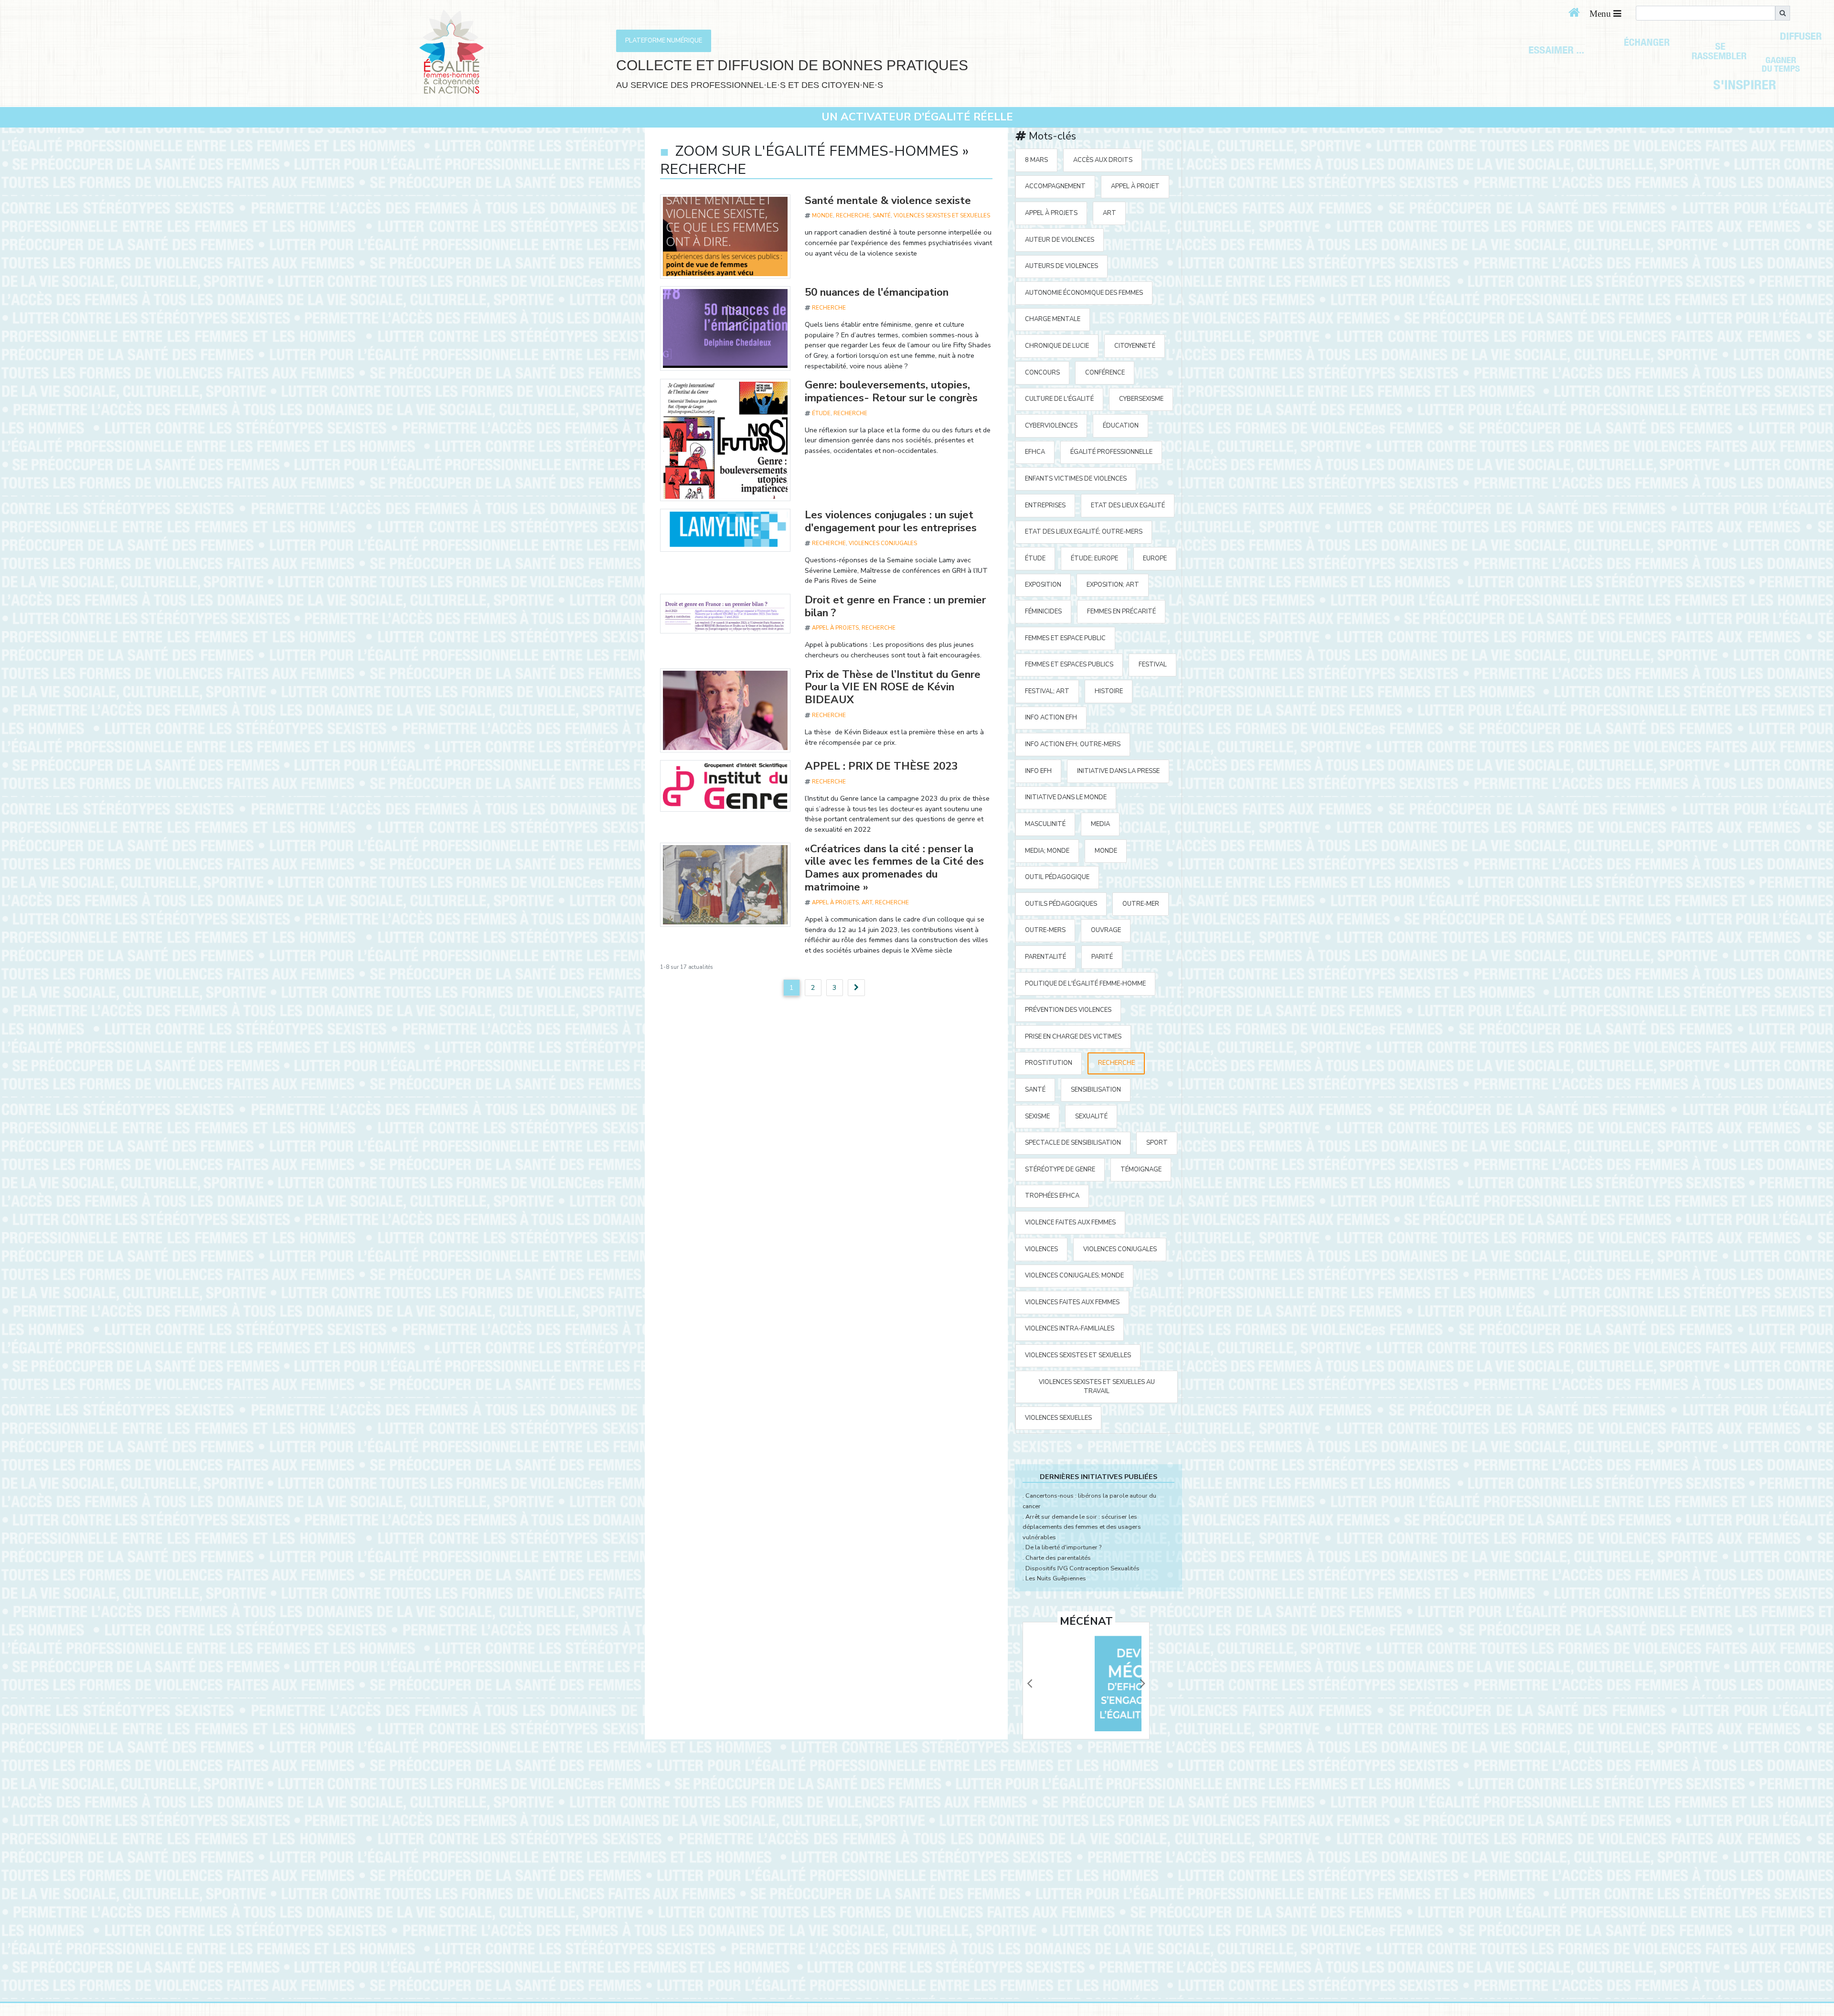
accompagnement (1055, 186)
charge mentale (1053, 319)
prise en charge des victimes (1073, 1037)
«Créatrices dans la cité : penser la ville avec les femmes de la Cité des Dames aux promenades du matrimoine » (894, 868)
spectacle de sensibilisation (1073, 1143)
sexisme (1037, 1116)
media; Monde (1047, 851)
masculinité (1045, 824)
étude (821, 413)
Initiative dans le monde (1066, 797)
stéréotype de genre (1060, 1169)
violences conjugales (883, 543)
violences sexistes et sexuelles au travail (1097, 1387)
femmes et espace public (1065, 638)
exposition (1043, 585)
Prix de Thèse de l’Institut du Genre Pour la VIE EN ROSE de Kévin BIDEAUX (893, 687)
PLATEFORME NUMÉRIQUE (664, 41)
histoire (1109, 691)
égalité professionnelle (1111, 452)
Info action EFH (1051, 718)
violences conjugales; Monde (1074, 1276)
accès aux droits (1103, 160)
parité (1102, 957)
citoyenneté (1135, 346)
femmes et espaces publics (1069, 665)
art (867, 902)
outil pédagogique (1057, 877)
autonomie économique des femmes (1084, 293)
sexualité (1091, 1116)
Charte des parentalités (1058, 1558)
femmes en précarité (1121, 611)
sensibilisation (1096, 1090)
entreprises (1045, 505)
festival (1153, 665)
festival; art (1047, 691)
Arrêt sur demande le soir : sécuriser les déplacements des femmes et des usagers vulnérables (1082, 1527)
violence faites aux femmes (1070, 1222)
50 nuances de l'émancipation (877, 292)
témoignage (1141, 1169)
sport (1157, 1143)
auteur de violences (1060, 240)
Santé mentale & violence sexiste (888, 200)
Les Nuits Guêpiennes (1056, 1578)
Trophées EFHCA (1052, 1196)
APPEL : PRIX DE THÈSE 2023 (881, 766)
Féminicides (1043, 611)
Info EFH (1038, 771)
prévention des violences (1068, 1010)
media (1100, 824)
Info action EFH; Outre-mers (1073, 744)
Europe (1155, 558)
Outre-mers (1045, 930)
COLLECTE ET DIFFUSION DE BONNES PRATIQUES (792, 65)
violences (1041, 1249)
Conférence (1105, 373)
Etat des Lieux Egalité (1128, 505)
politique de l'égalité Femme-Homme (1085, 984)
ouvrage (1106, 930)
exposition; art (1113, 585)
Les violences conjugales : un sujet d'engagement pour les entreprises (891, 521)
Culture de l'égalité (1059, 399)
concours (1042, 373)
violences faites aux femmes (1072, 1302)
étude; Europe (1094, 558)
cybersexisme (1141, 399)
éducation (1121, 426)
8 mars (1036, 160)
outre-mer (1141, 904)
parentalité (1045, 957)
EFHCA (1035, 452)
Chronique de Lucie (1057, 346)
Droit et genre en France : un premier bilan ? (895, 606)
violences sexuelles (1058, 1418)
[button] (1029, 1684)
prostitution (1049, 1063)
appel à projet (1135, 186)
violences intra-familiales (1070, 1329)
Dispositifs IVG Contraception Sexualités (1082, 1568)
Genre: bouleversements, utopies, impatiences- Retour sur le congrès (891, 391)
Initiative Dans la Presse (1118, 771)
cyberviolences (1051, 426)
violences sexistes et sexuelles (942, 215)
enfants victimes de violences (1076, 479)
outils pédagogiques (1061, 904)
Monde (822, 215)
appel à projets (835, 628)
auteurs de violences (1061, 266)
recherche (853, 215)
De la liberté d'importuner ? (1063, 1547)
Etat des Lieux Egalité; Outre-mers (1084, 532)
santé (882, 215)
